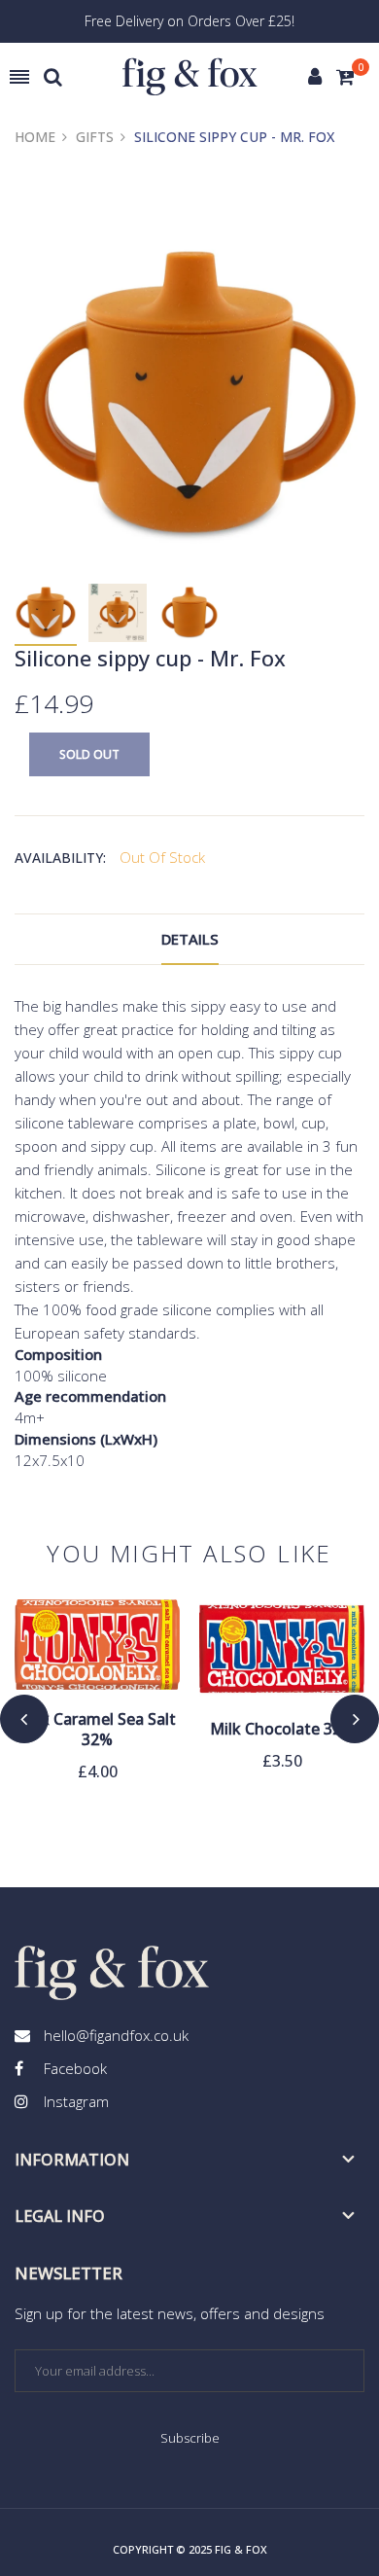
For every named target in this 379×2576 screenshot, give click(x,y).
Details (190, 939)
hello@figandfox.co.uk (116, 2035)
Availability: (60, 858)
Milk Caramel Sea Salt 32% (97, 1730)
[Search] (53, 77)
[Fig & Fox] (190, 77)
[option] (46, 614)
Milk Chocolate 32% (282, 1729)
